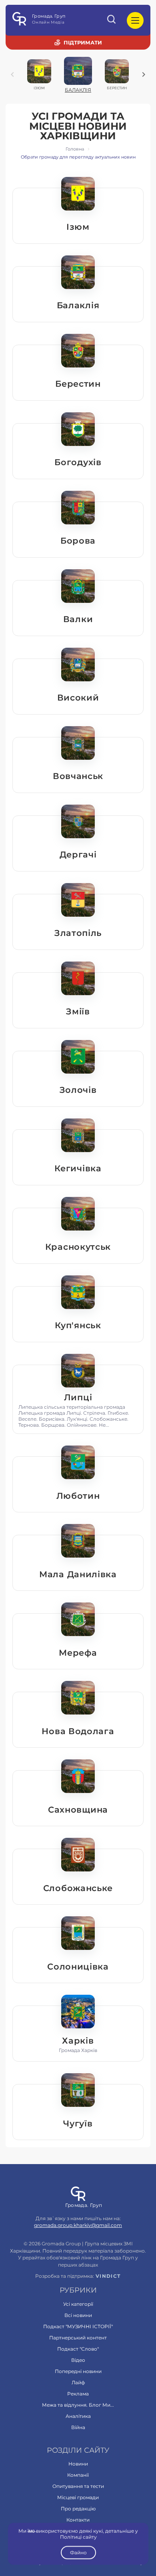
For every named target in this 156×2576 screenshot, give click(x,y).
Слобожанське (78, 1888)
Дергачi (78, 854)
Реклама (78, 2394)
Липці (78, 1397)
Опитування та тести (78, 2486)
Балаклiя (78, 305)
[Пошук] (112, 20)
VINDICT (108, 2276)
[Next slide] (144, 74)
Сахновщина (78, 1810)
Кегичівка (78, 1168)
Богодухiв (78, 462)
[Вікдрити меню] (135, 20)
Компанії (78, 2475)
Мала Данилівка (78, 1574)
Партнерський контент (78, 2338)
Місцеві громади (78, 2497)
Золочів (78, 1090)
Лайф (78, 2382)
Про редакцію (78, 2509)
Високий (78, 698)
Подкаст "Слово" (78, 2349)
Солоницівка (78, 1967)
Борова (78, 541)
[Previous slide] (12, 74)
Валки (78, 619)
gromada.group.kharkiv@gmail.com (78, 2225)
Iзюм (78, 227)
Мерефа (78, 1653)
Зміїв (78, 1011)
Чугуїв (78, 2123)
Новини (78, 2464)
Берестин (78, 384)
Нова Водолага (78, 1731)
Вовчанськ (78, 776)
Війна (78, 2427)
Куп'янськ (78, 1325)
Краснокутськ (78, 1247)
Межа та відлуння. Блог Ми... (78, 2405)
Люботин (78, 1496)
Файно (78, 2553)
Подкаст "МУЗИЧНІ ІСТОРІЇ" (78, 2326)
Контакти (78, 2520)
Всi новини (78, 2315)
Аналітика (78, 2416)
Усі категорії (78, 2304)
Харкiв (78, 2041)
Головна (75, 149)
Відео (78, 2360)
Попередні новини (78, 2371)
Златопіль (78, 933)
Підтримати (83, 42)
